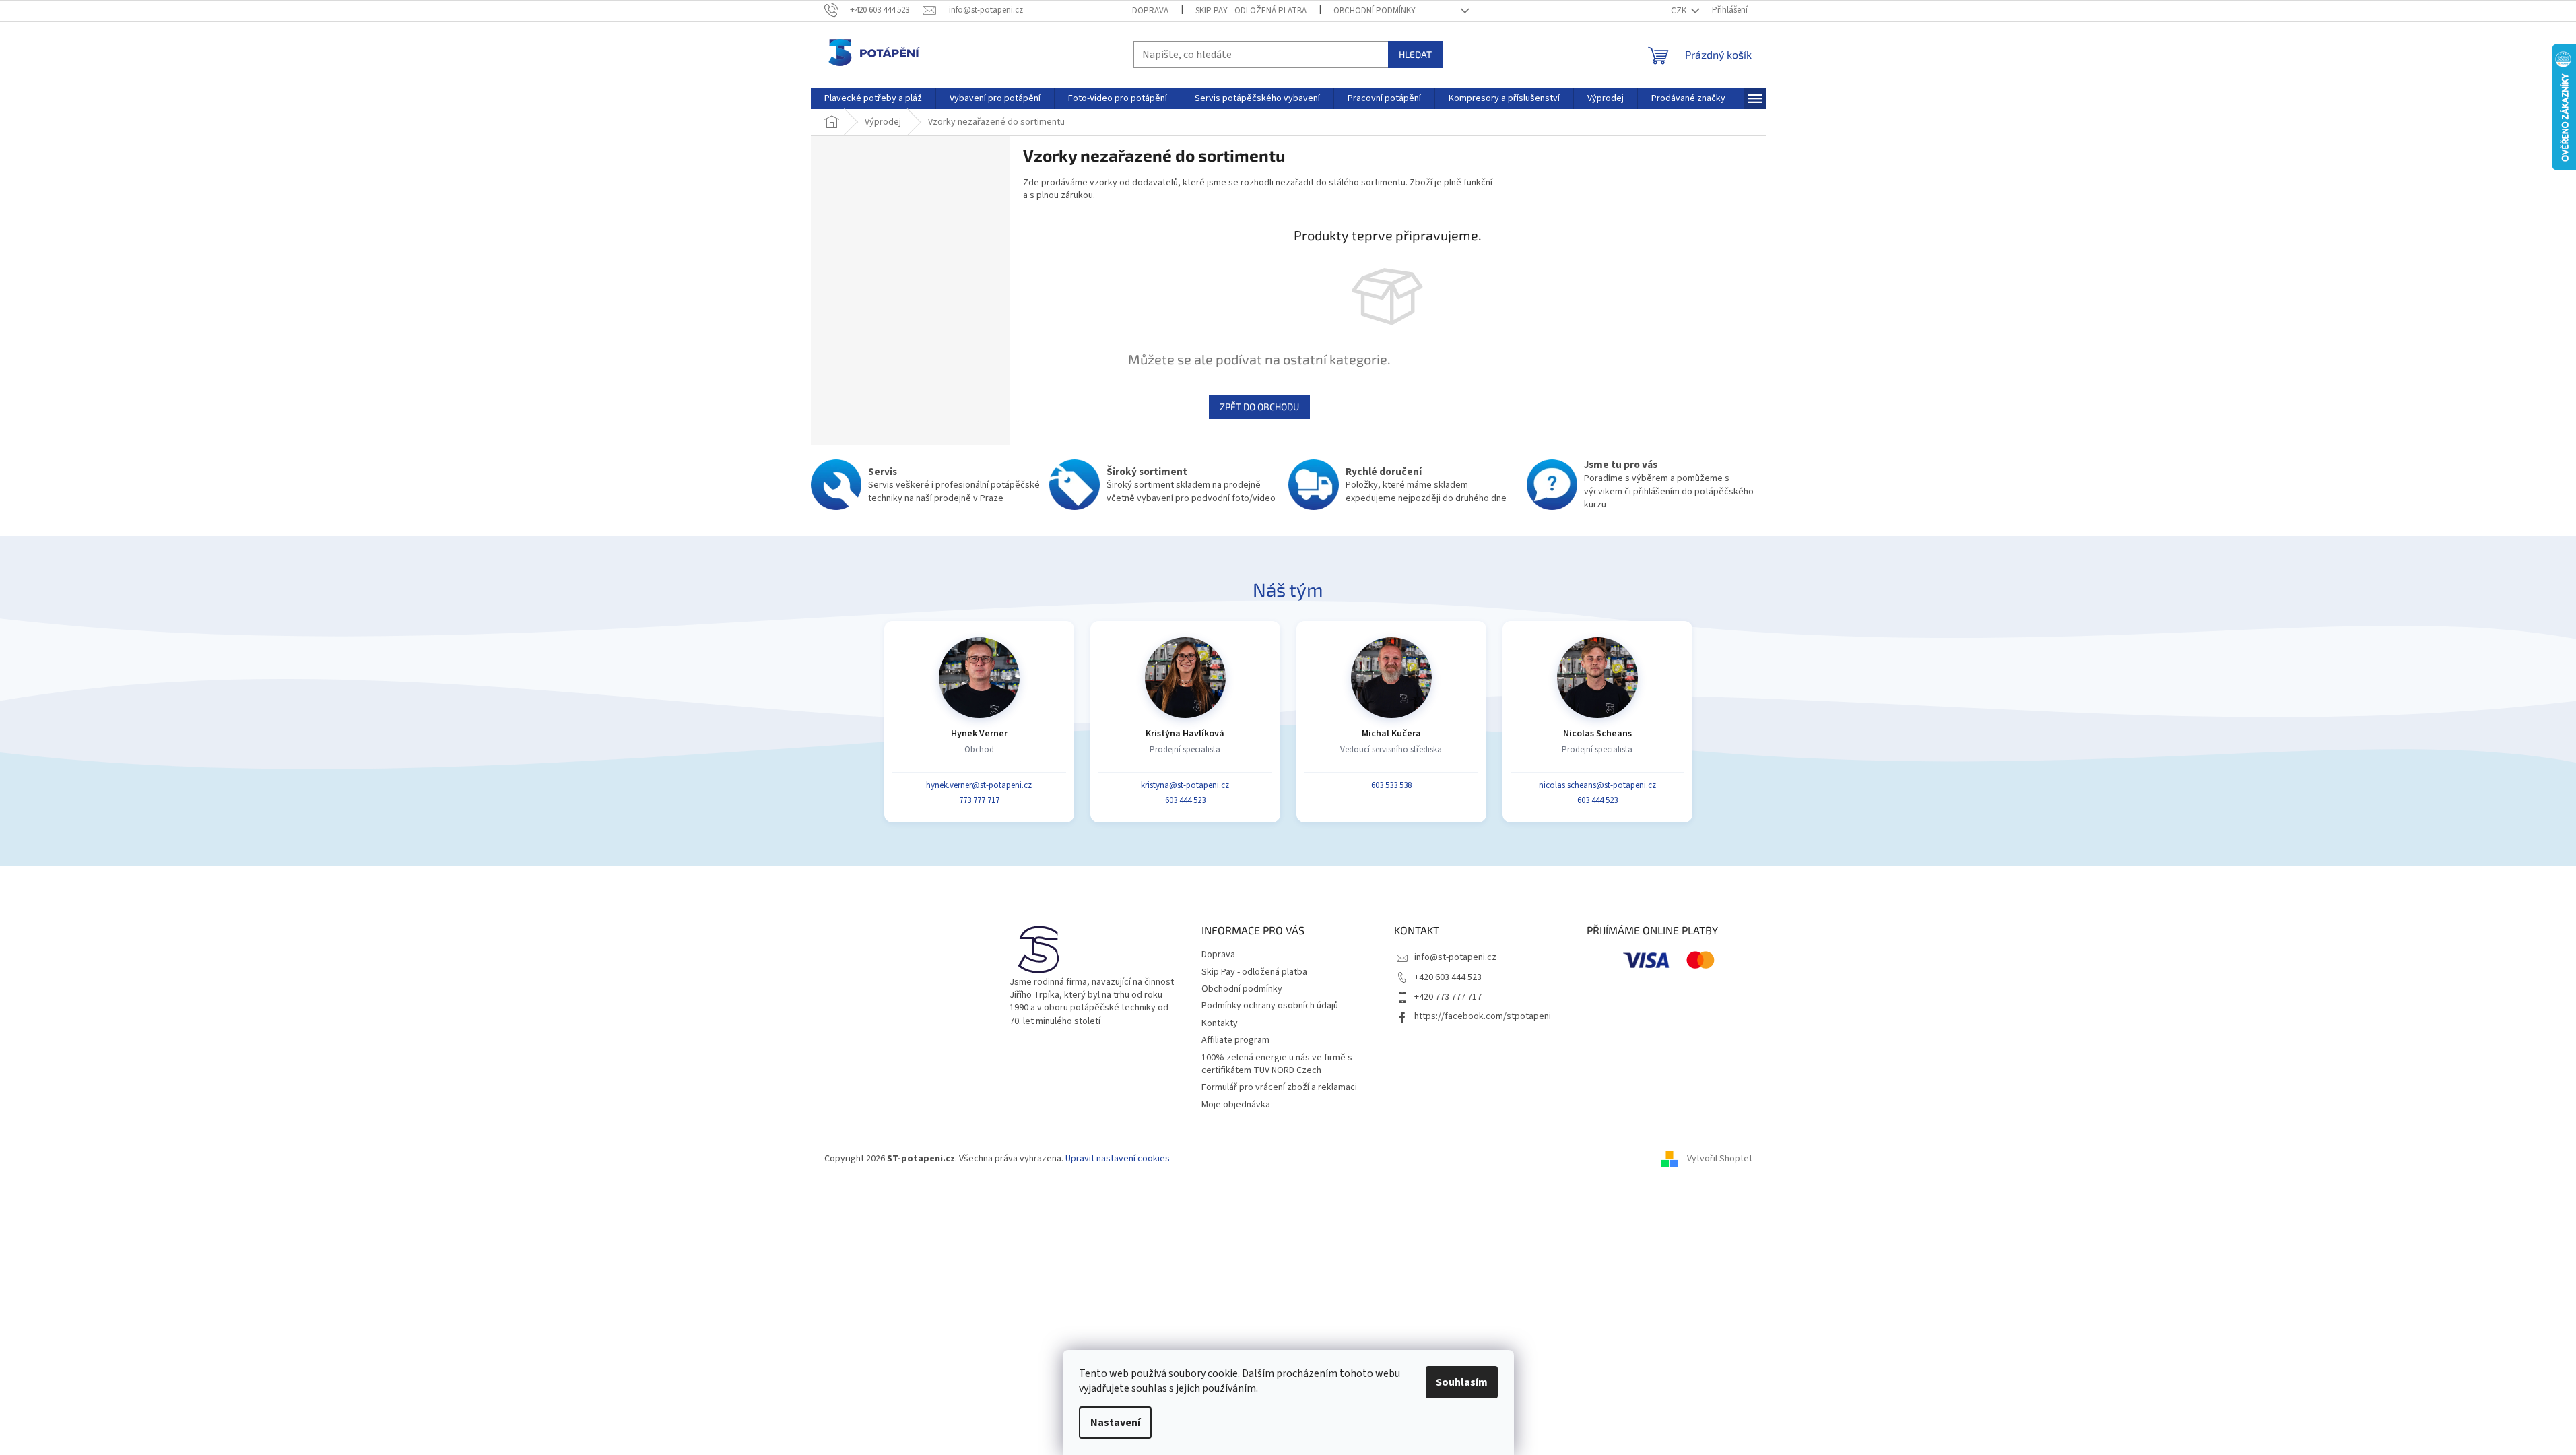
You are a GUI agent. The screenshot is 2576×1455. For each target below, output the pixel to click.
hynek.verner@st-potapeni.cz (979, 785)
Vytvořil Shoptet (1720, 1159)
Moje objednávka (1236, 1105)
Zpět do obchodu (1259, 407)
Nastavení (1115, 1423)
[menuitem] (873, 98)
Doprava (1150, 11)
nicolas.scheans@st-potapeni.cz (1597, 785)
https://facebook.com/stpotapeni (1483, 1016)
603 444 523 (1185, 800)
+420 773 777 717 (1448, 997)
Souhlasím (1462, 1382)
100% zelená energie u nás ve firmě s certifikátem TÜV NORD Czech (1277, 1064)
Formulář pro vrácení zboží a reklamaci (1279, 1087)
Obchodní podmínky (1375, 11)
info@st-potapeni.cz (1455, 957)
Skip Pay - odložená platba (1251, 11)
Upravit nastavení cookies (1118, 1159)
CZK (1680, 11)
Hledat (1415, 54)
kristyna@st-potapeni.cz (1185, 785)
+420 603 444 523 (1448, 977)
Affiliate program (1235, 1040)
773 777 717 (979, 800)
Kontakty (1220, 1023)
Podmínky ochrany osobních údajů (1270, 1006)
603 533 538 (1391, 785)
